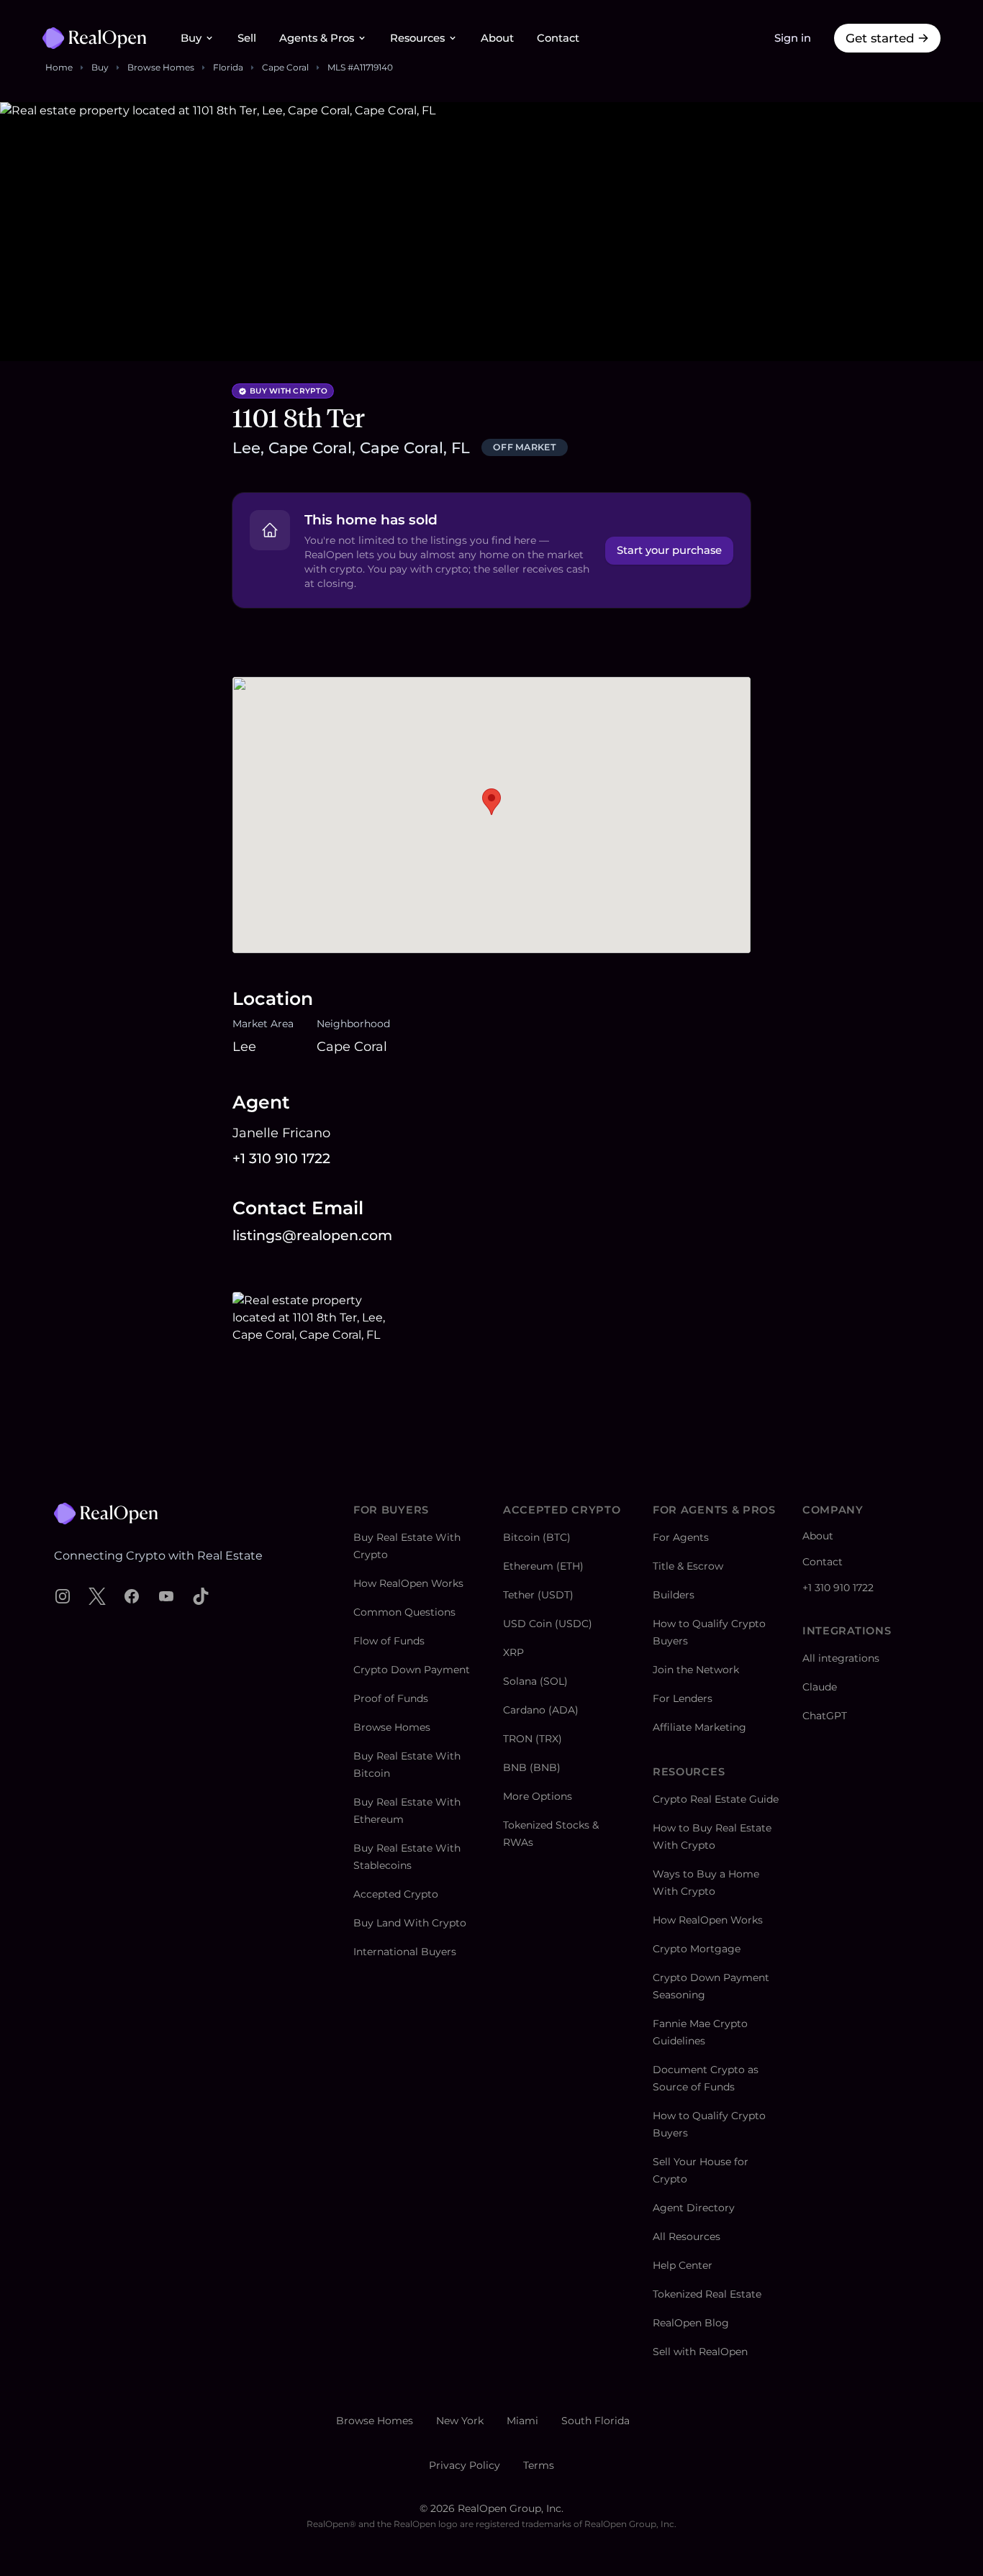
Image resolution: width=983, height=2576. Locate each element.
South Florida (595, 2421)
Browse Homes (161, 67)
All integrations (841, 1658)
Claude (820, 1687)
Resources (417, 38)
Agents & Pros (317, 38)
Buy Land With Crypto (410, 1923)
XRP (513, 1652)
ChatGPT (825, 1716)
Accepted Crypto (396, 1894)
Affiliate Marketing (699, 1727)
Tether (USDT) (538, 1595)
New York (460, 2421)
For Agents (681, 1537)
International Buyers (405, 1952)
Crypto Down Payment (412, 1670)
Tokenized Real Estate (707, 2294)
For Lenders (683, 1698)
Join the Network (696, 1670)
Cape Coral (285, 67)
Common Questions (404, 1612)
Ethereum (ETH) (543, 1566)
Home (59, 67)
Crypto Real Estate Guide (716, 1799)
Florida (228, 67)
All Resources (687, 2236)
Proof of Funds (391, 1698)
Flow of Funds (389, 1641)
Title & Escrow (688, 1566)
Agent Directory (694, 2208)
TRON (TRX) (533, 1739)
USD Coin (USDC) (548, 1624)
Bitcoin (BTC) (537, 1537)
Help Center (683, 2265)
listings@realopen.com (312, 1235)
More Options (538, 1796)
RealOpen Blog (691, 2323)
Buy (191, 38)
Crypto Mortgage (697, 1949)
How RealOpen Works (408, 1583)
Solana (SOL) (535, 1681)
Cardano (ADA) (541, 1710)
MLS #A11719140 (360, 67)
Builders (674, 1595)
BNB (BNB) (532, 1767)
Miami (522, 2421)
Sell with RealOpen (700, 2352)
